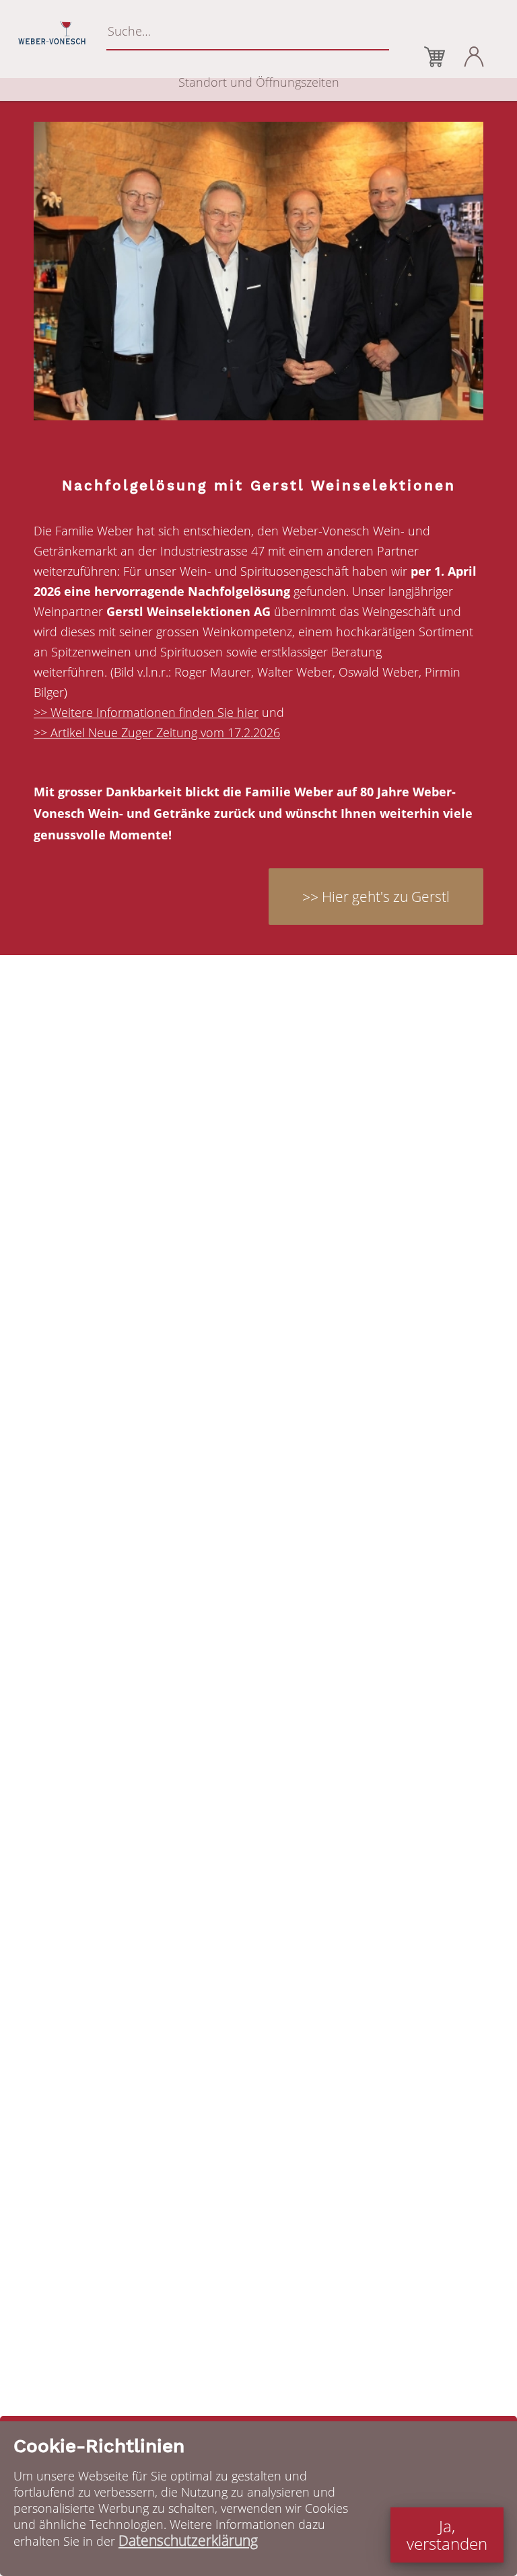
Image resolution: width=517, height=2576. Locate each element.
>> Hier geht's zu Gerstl (376, 897)
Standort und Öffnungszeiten (259, 82)
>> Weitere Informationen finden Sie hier (146, 712)
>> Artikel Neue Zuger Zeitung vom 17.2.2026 (157, 732)
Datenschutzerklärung (188, 2540)
